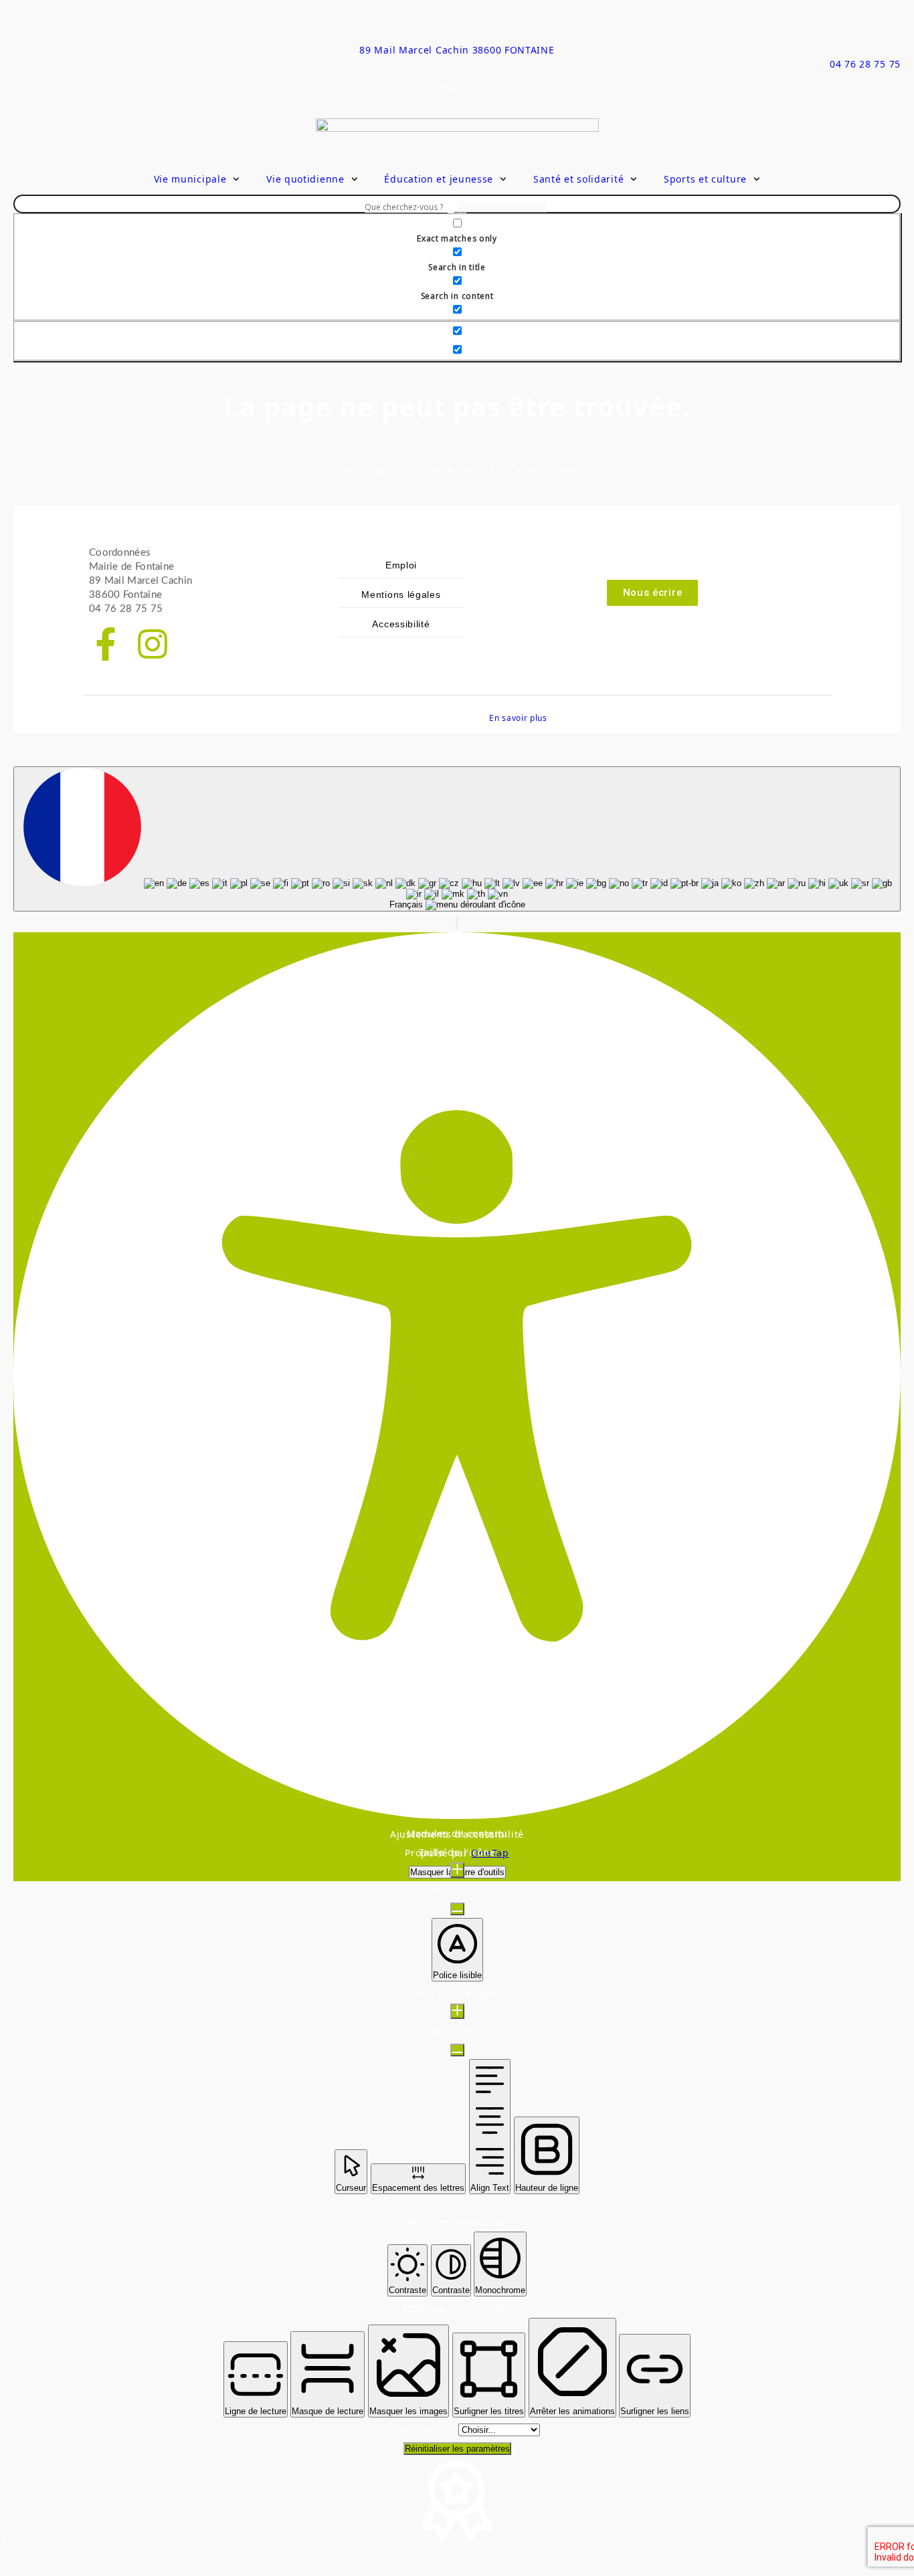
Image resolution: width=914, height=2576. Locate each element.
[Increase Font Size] (457, 1870)
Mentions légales (401, 595)
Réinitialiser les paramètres (457, 2449)
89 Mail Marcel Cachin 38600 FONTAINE (457, 50)
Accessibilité (401, 624)
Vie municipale (190, 179)
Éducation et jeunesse (439, 179)
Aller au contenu (417, 2429)
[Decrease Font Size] (457, 1909)
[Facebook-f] (106, 644)
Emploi (401, 565)
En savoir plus (518, 718)
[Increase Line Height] (457, 2011)
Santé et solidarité (578, 179)
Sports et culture (705, 179)
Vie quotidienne (305, 179)
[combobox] (457, 839)
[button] (457, 923)
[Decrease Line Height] (457, 2050)
